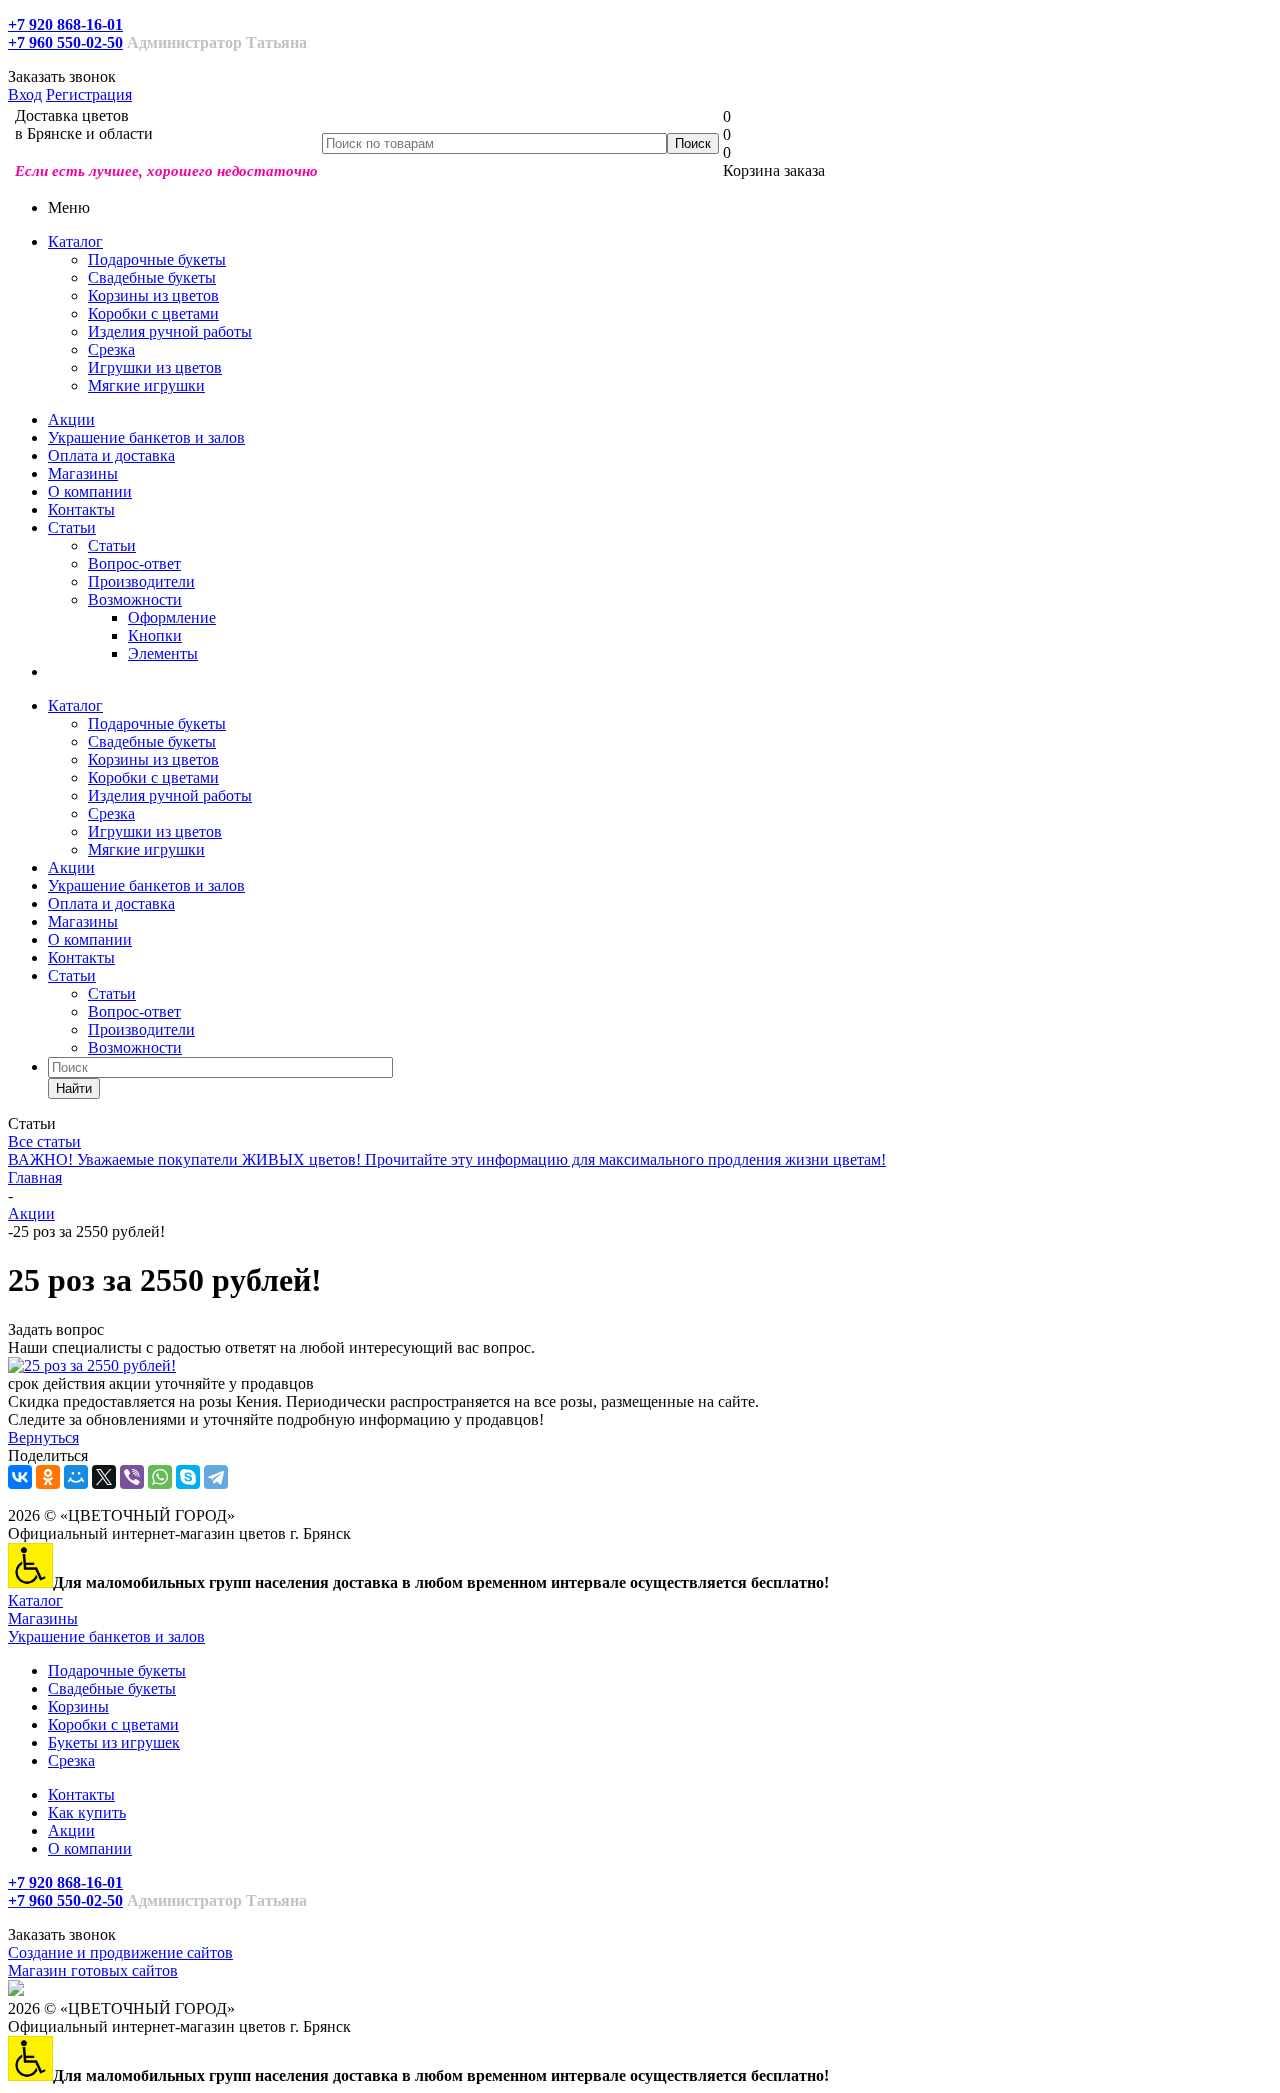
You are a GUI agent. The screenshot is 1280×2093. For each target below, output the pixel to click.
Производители (141, 581)
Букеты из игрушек (114, 1742)
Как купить (87, 1812)
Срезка (111, 349)
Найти (74, 1088)
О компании (90, 491)
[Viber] (132, 1477)
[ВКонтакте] (20, 1477)
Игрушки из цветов (155, 367)
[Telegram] (216, 1477)
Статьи (72, 527)
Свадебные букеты (152, 277)
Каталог (75, 241)
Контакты (81, 509)
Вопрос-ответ (134, 563)
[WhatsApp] (160, 1477)
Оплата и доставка (111, 455)
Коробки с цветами (153, 313)
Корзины (78, 1706)
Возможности (135, 599)
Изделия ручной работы (170, 331)
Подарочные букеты (157, 259)
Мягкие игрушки (146, 385)
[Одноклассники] (48, 1477)
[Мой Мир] (76, 1477)
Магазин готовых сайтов (93, 1970)
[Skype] (188, 1477)
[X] (104, 1477)
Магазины (83, 473)
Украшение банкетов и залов (146, 437)
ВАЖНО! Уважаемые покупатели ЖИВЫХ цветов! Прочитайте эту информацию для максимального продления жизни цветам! (447, 1159)
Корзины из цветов (153, 295)
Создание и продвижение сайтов (120, 1952)
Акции (71, 419)
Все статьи (44, 1141)
